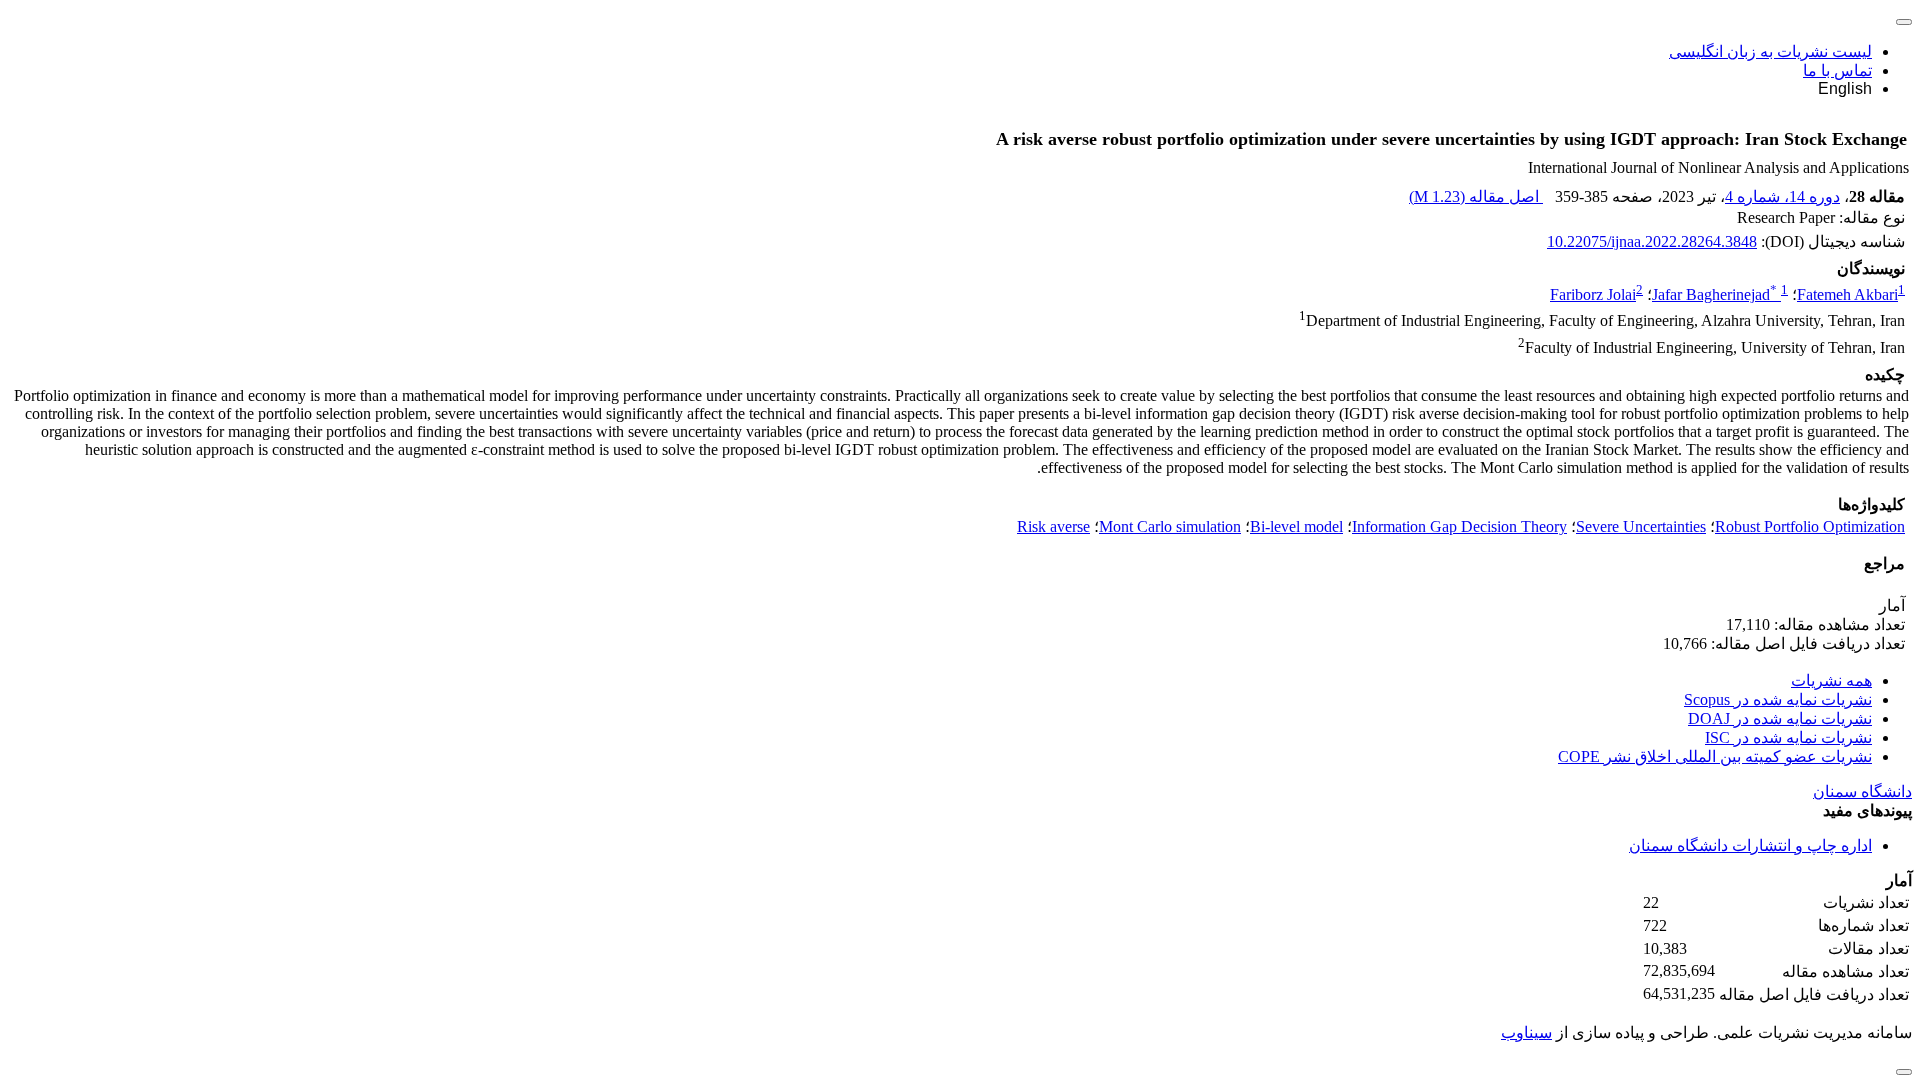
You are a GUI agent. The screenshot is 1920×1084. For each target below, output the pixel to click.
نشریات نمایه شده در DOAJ (1780, 718)
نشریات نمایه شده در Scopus (1778, 699)
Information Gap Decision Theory (1459, 526)
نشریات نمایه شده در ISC (1788, 737)
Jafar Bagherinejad (1714, 294)
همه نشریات (1831, 680)
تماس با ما (1837, 70)
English (1845, 88)
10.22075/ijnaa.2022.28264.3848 (1652, 241)
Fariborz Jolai (1593, 294)
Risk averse (1053, 526)
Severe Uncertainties (1641, 526)
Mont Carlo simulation (1170, 526)
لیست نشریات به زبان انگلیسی (1770, 51)
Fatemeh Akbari (1847, 294)
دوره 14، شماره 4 (1782, 196)
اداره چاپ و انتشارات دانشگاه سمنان (1750, 845)
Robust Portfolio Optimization (1810, 526)
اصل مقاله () (1476, 196)
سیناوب (1526, 1032)
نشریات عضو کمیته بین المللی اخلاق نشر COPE (1715, 756)
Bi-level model (1296, 526)
